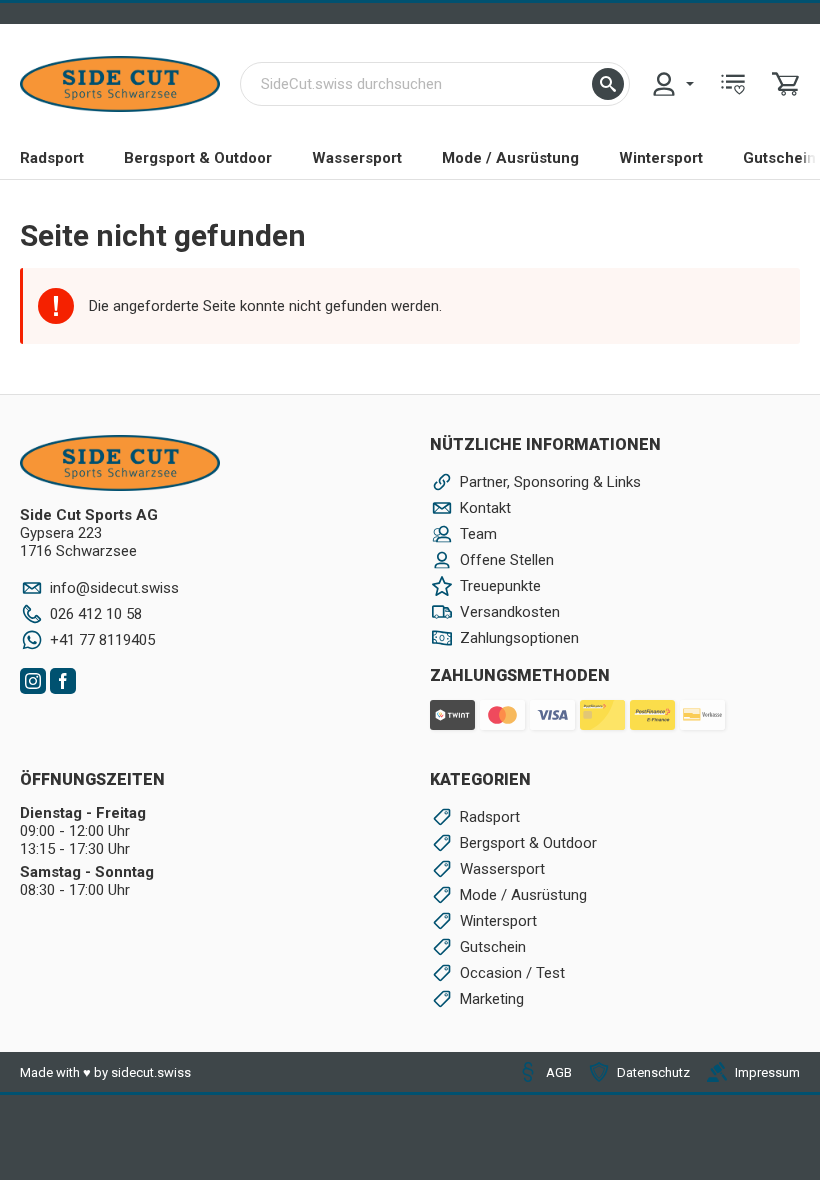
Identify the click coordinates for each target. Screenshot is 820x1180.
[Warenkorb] (786, 84)
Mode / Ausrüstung (510, 158)
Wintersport (661, 158)
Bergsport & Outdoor (198, 158)
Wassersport (357, 158)
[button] (608, 84)
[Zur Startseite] (120, 84)
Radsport (52, 158)
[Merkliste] (733, 84)
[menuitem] (672, 84)
